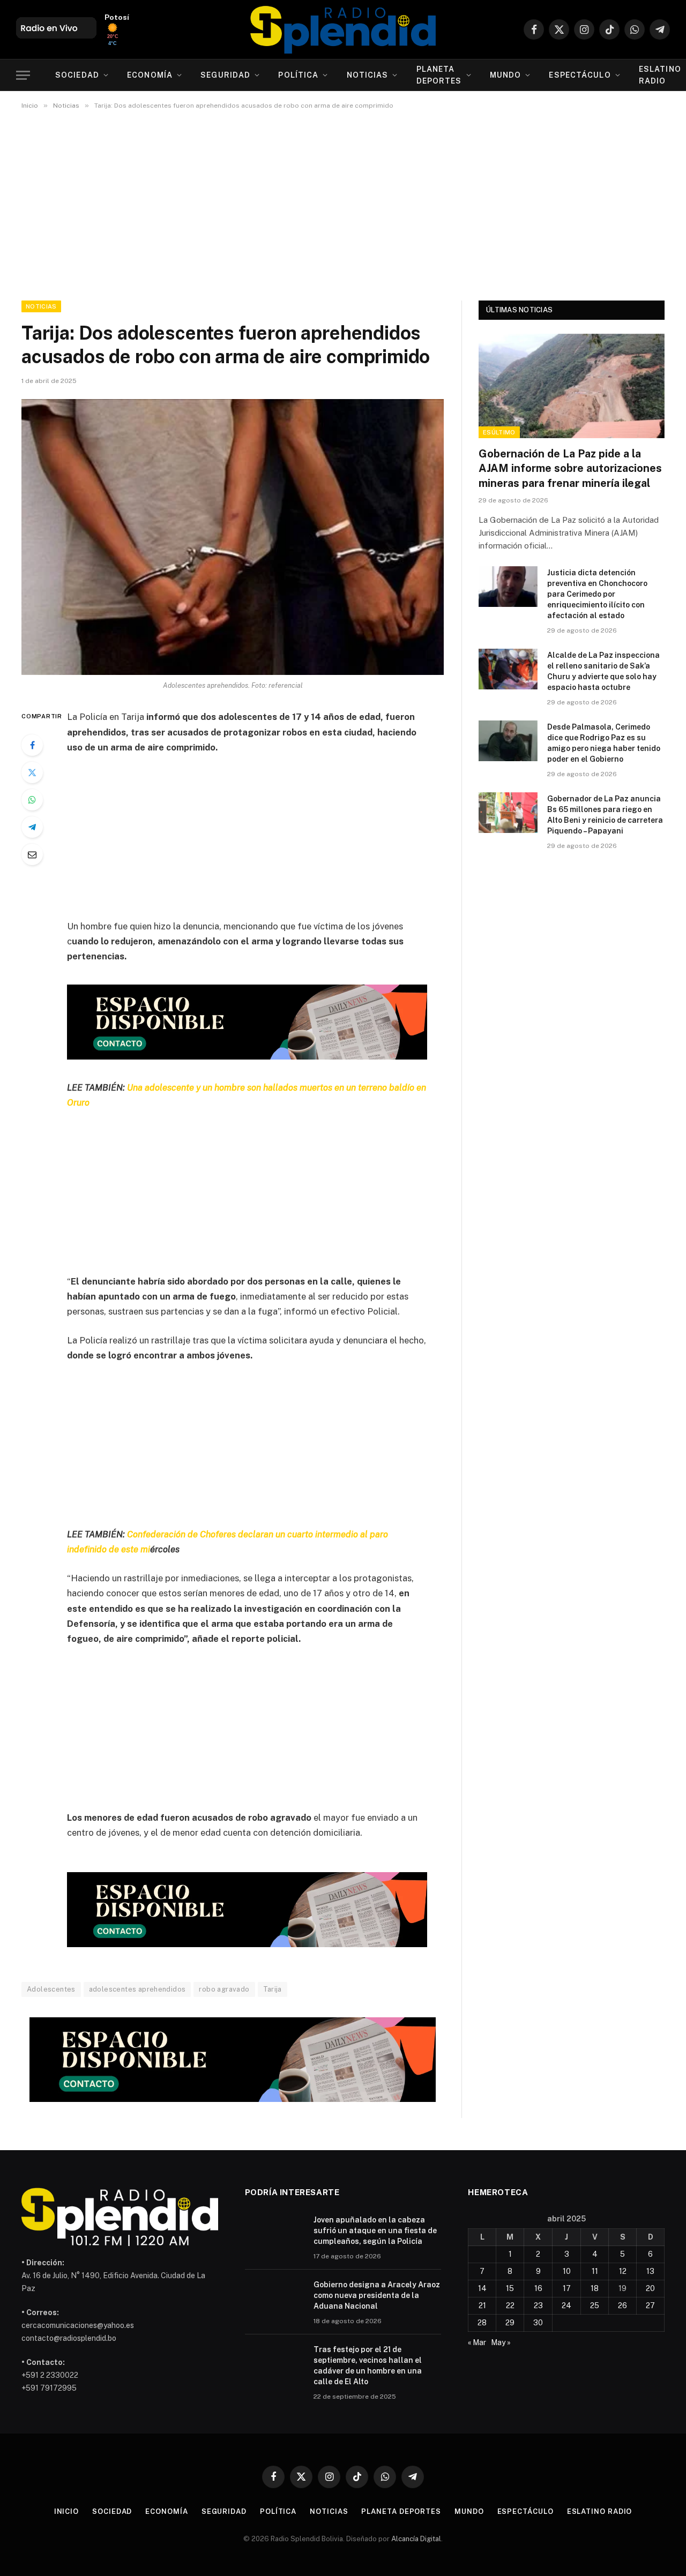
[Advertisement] (343, 203)
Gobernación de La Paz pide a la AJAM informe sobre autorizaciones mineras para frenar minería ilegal (570, 468)
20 (650, 2288)
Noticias (368, 75)
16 (538, 2288)
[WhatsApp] (32, 800)
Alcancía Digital (416, 2539)
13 (650, 2271)
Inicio (66, 2511)
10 (567, 2271)
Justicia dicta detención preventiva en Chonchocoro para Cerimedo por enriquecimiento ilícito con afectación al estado (597, 594)
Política (298, 75)
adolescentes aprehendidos (137, 1989)
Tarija (273, 1989)
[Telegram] (32, 827)
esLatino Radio (600, 2511)
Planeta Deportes (439, 75)
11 (595, 2271)
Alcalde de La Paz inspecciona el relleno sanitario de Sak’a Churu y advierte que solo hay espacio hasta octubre (603, 671)
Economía (150, 75)
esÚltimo (499, 432)
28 (482, 2323)
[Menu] (23, 75)
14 (482, 2288)
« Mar (477, 2342)
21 (482, 2305)
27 (650, 2305)
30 (538, 2323)
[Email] (32, 854)
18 (595, 2288)
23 (538, 2305)
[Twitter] (32, 772)
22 (510, 2305)
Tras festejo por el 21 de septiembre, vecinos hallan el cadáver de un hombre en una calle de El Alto (368, 2365)
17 (567, 2288)
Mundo (506, 75)
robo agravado (224, 1989)
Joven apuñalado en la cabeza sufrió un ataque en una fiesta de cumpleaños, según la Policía (375, 2230)
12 (623, 2271)
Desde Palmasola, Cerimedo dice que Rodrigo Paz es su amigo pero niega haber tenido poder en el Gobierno (604, 743)
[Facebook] (32, 745)
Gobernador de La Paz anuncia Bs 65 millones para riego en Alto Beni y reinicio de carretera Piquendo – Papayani (605, 815)
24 (566, 2305)
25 (595, 2305)
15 (510, 2288)
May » (501, 2342)
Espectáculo (580, 75)
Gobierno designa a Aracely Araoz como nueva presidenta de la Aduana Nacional (377, 2295)
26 (622, 2305)
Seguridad (225, 75)
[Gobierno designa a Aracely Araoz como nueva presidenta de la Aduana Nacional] (274, 2299)
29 (510, 2323)
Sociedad (77, 75)
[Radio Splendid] (343, 29)
